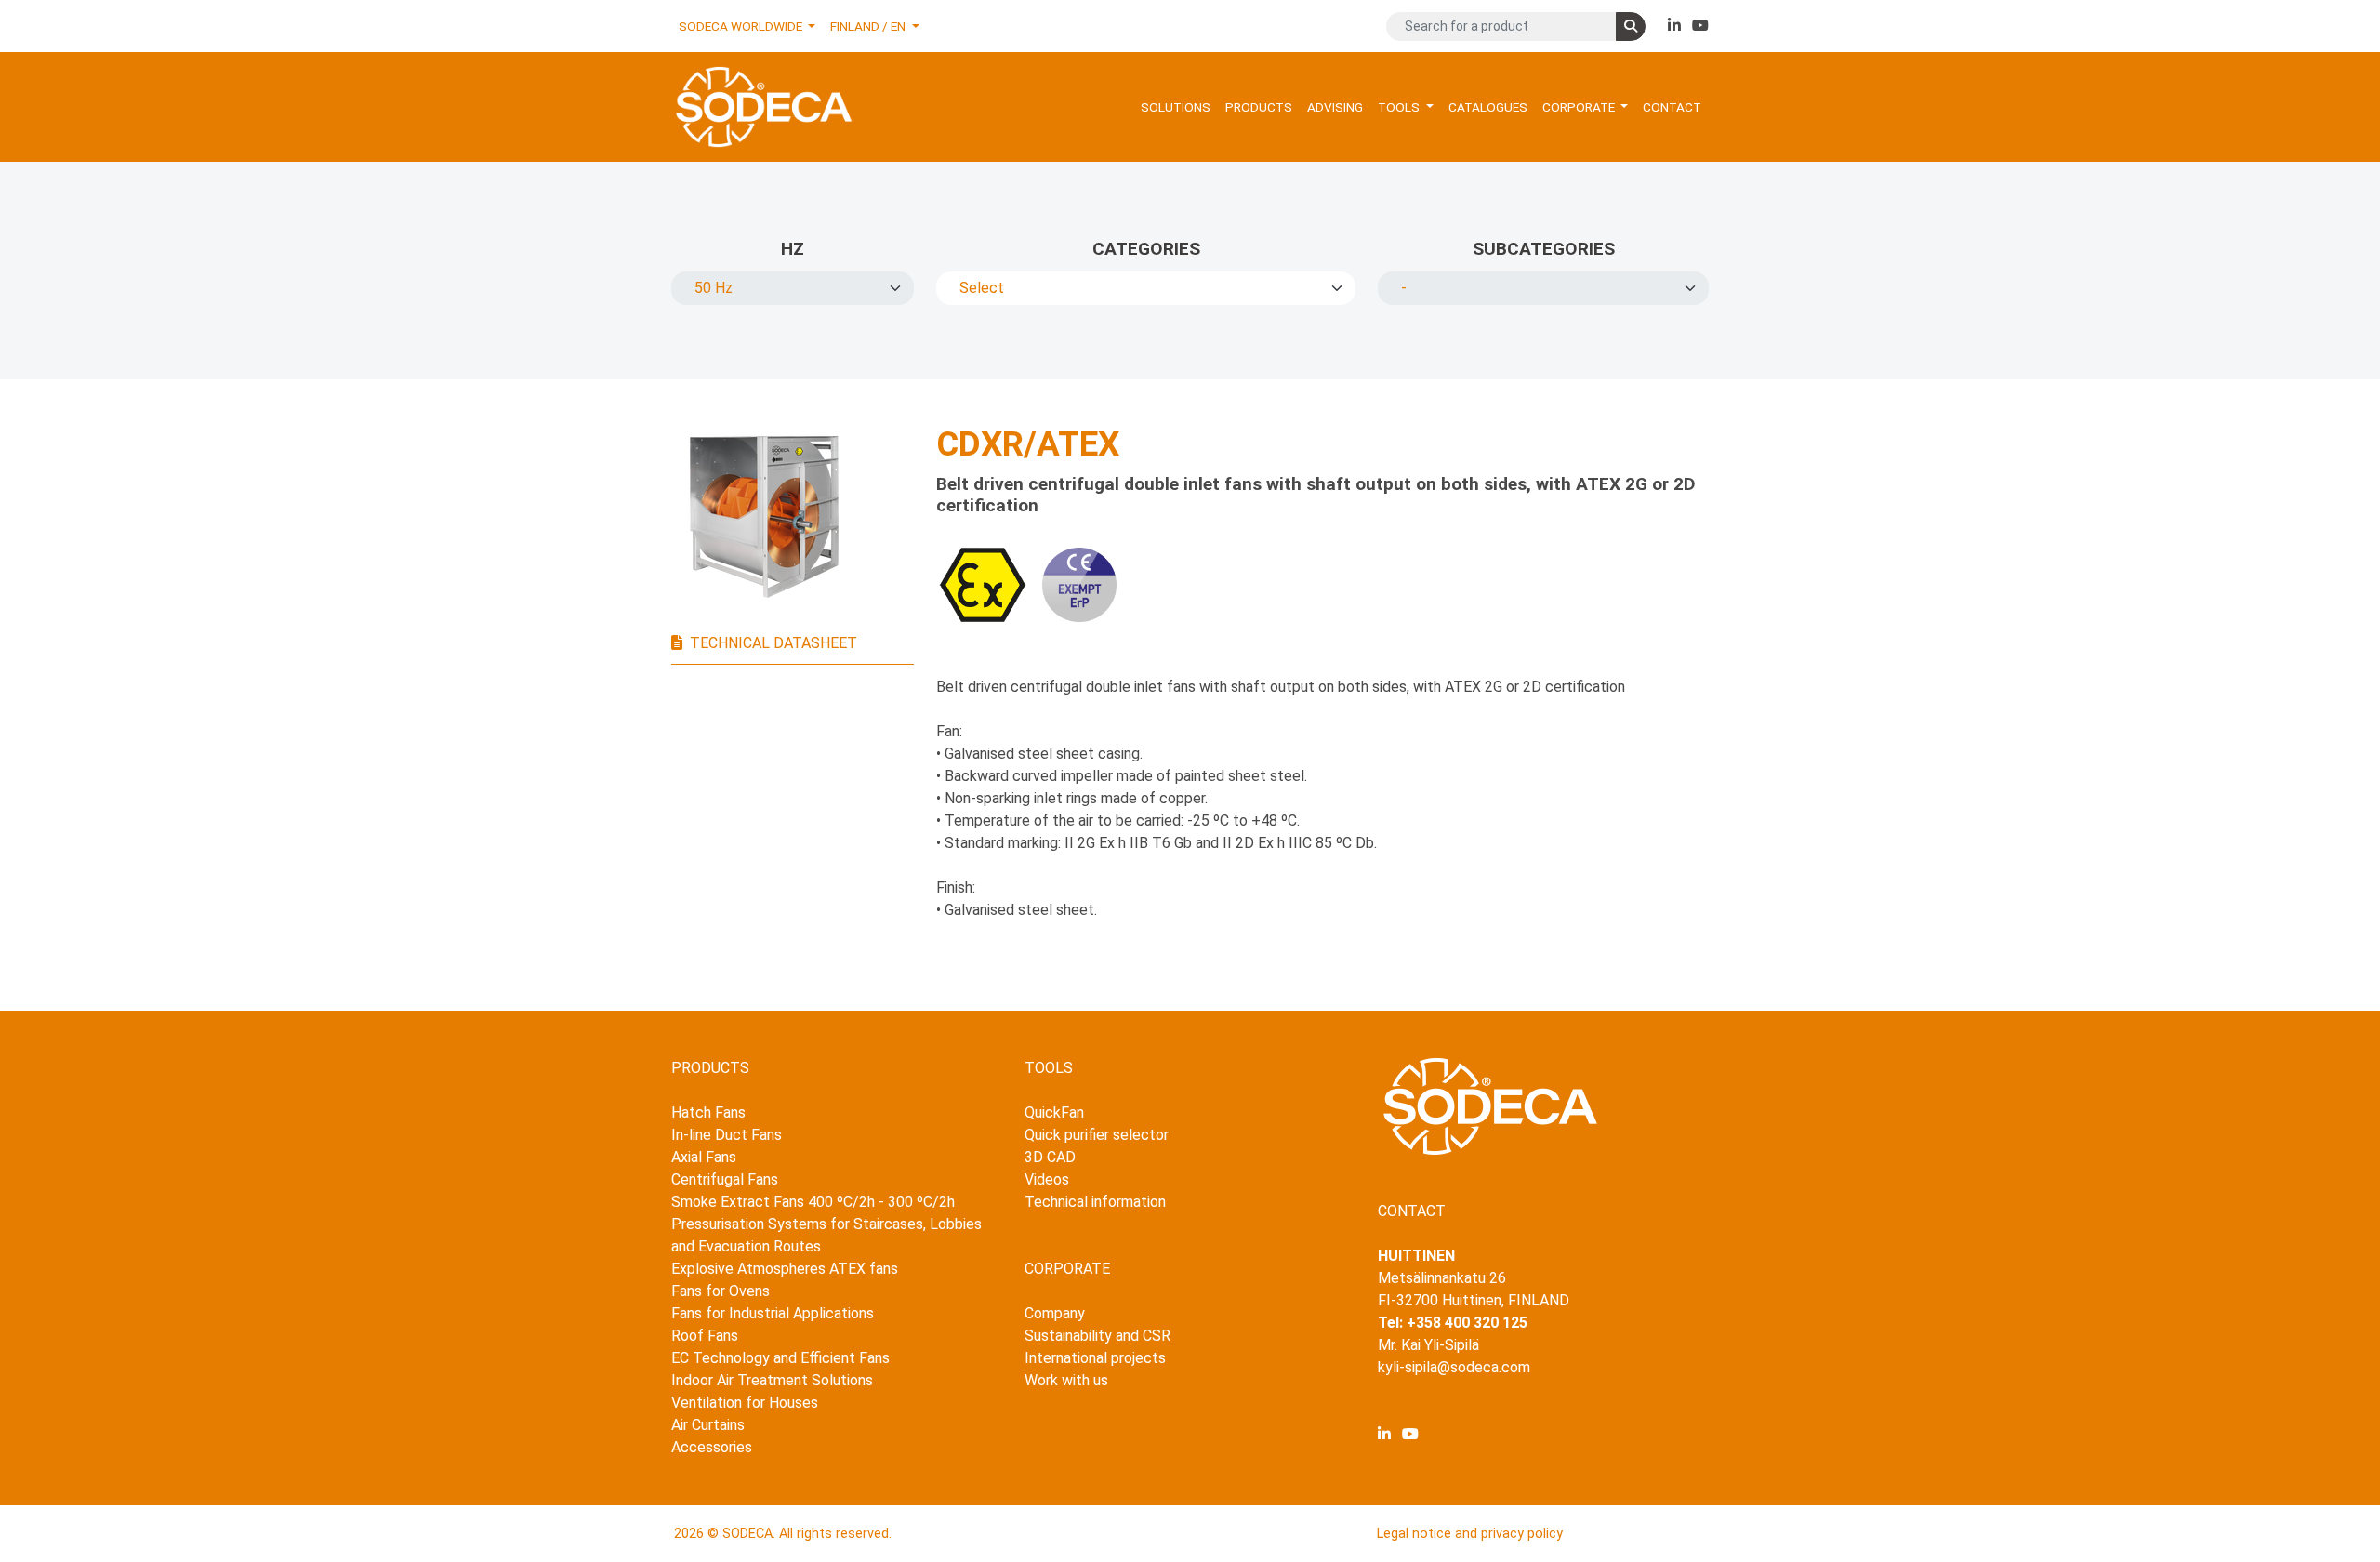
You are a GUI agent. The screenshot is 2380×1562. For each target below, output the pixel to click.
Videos (1047, 1179)
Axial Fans (704, 1157)
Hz (793, 249)
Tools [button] (1400, 107)
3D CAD (1050, 1157)
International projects (1095, 1358)
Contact (1672, 107)
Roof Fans (705, 1336)
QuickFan (1054, 1112)
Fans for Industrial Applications (773, 1313)
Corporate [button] (1580, 107)
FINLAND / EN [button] (869, 26)
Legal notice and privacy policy (1470, 1534)
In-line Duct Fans (727, 1135)
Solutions (1176, 107)
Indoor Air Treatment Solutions (772, 1380)
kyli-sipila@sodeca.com (1454, 1367)
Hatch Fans (708, 1112)
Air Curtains (708, 1425)
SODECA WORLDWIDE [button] (742, 26)
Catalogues (1488, 107)
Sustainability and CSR (1097, 1336)
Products (1259, 107)
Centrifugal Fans (725, 1179)
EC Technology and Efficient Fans (780, 1358)
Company (1055, 1313)
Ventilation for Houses (745, 1403)
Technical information (1095, 1202)
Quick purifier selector (1097, 1135)
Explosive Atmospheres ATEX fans (785, 1269)
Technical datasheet (773, 643)
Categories (1146, 249)
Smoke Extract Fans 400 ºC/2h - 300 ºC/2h (813, 1202)
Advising (1335, 107)
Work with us (1066, 1380)
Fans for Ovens (721, 1291)
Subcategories (1544, 249)
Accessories (712, 1447)
